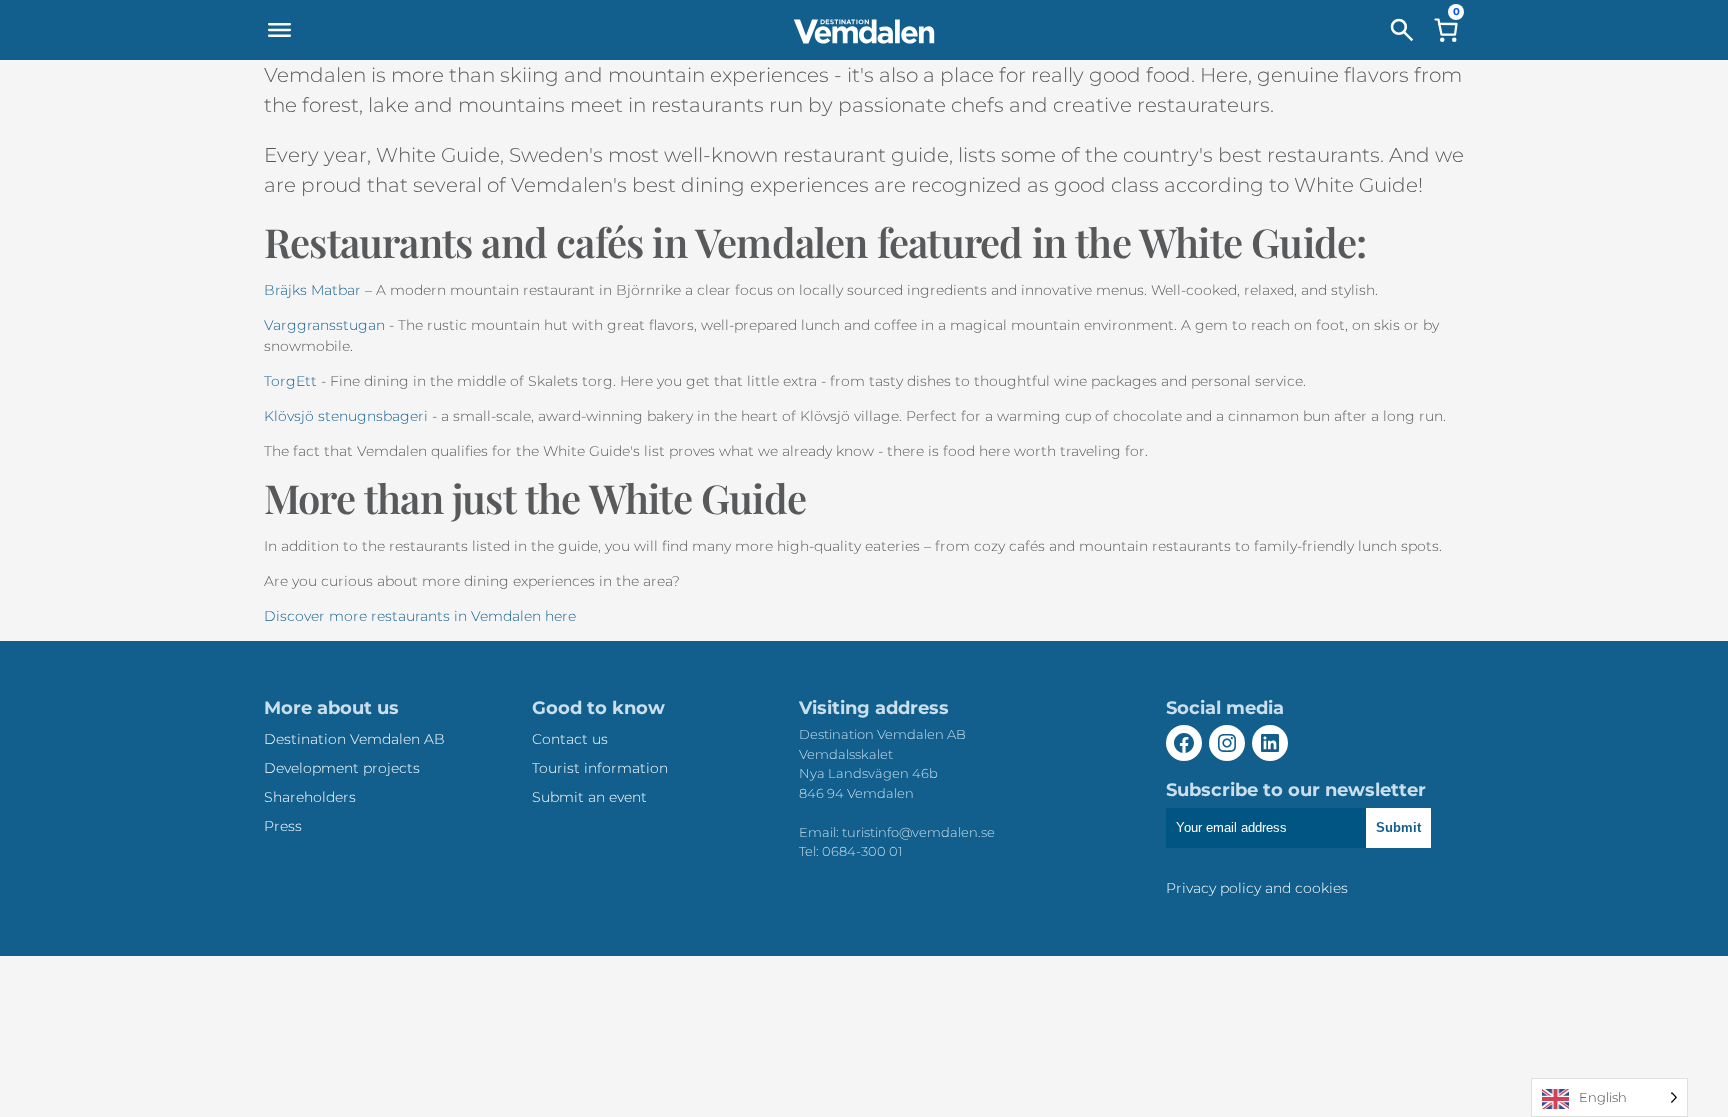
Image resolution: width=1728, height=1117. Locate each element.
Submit (1398, 827)
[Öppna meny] (279, 30)
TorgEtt (290, 381)
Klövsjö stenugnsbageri (346, 416)
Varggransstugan (324, 325)
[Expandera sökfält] (1402, 30)
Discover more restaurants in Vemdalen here (420, 616)
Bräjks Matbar (312, 290)
